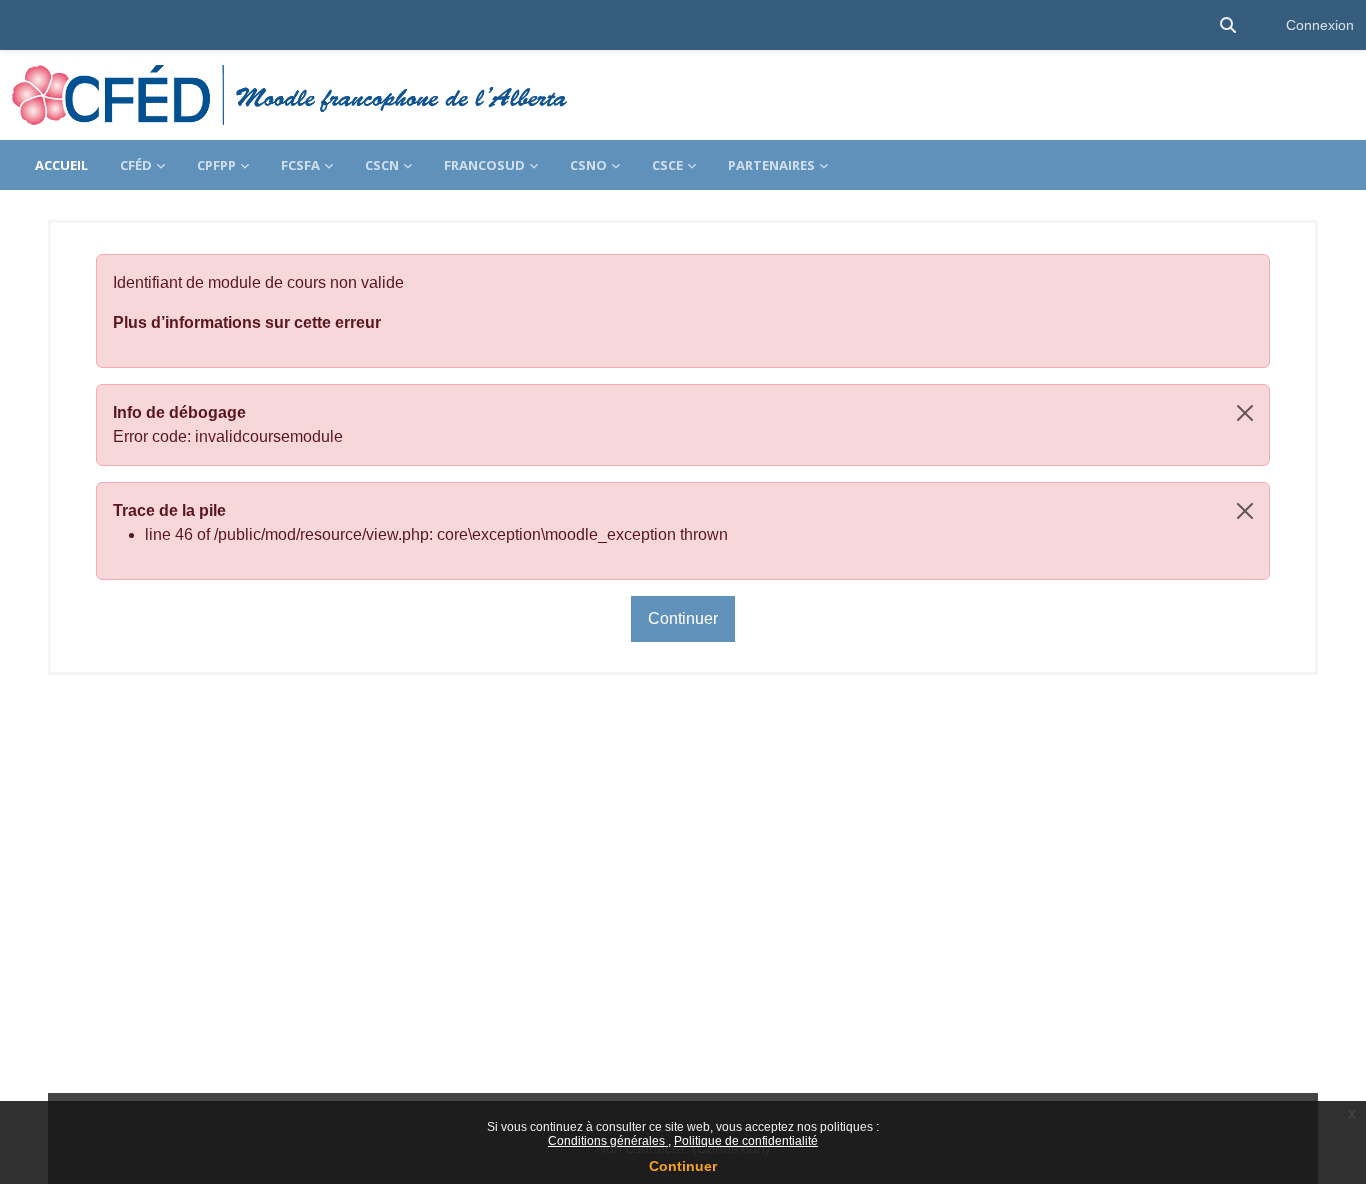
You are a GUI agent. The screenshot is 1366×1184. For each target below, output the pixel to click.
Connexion (1320, 25)
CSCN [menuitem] (382, 165)
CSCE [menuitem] (667, 165)
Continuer (683, 1166)
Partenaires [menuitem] (771, 165)
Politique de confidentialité (746, 1141)
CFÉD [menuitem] (136, 165)
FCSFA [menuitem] (300, 165)
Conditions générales (608, 1141)
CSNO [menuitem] (588, 165)
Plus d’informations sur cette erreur (247, 322)
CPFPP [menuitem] (216, 165)
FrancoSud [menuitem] (484, 165)
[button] (1228, 25)
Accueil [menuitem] (61, 165)
